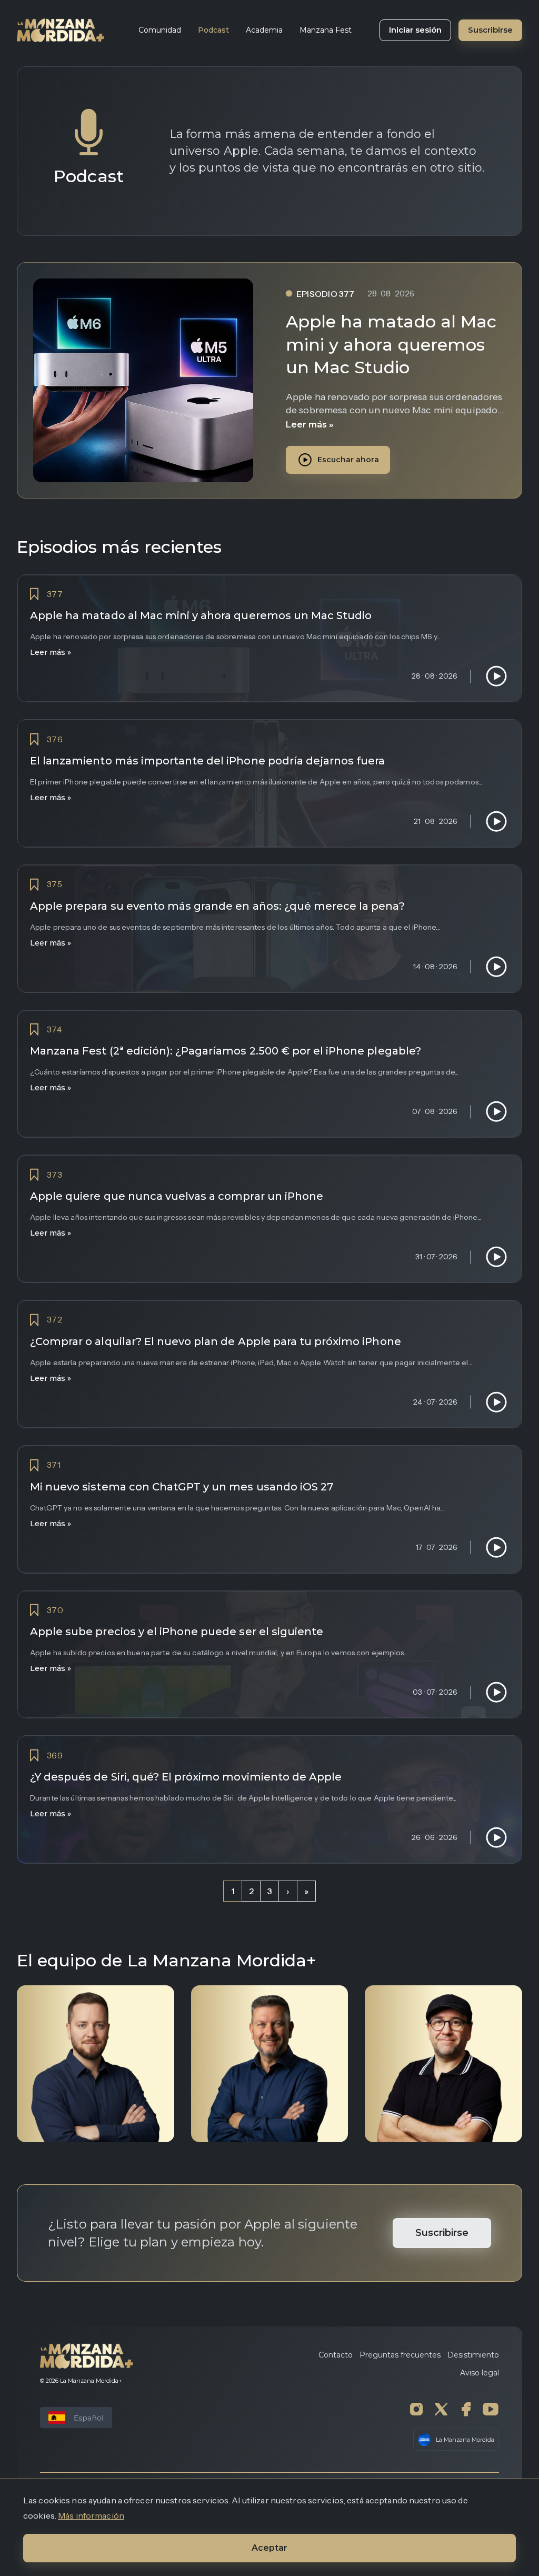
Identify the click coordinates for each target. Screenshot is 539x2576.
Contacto (336, 2355)
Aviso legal (480, 2373)
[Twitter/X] (441, 2409)
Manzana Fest (326, 30)
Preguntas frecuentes (400, 2355)
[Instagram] (416, 2409)
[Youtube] (491, 2409)
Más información (91, 2515)
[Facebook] (466, 2409)
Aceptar (269, 2548)
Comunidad (160, 30)
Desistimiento (473, 2355)
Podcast (213, 30)
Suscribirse (490, 30)
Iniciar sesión (415, 30)
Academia (264, 30)
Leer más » (310, 425)
